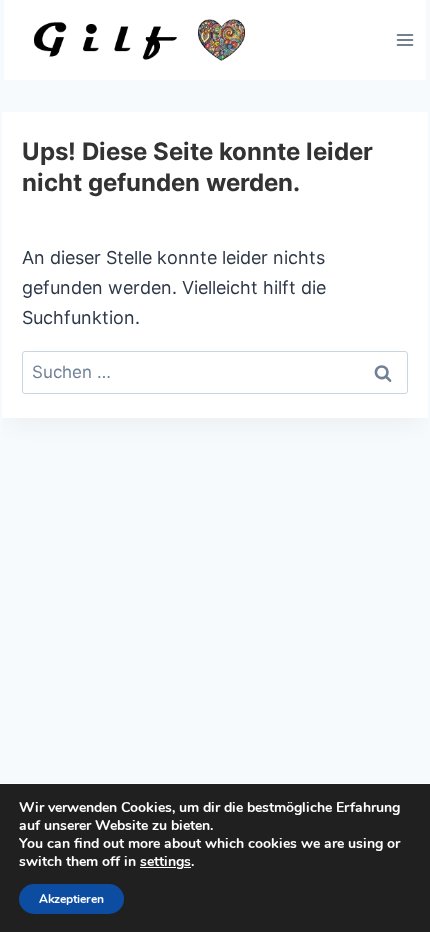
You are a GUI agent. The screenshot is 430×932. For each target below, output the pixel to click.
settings (165, 862)
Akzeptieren (71, 899)
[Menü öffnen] (404, 39)
